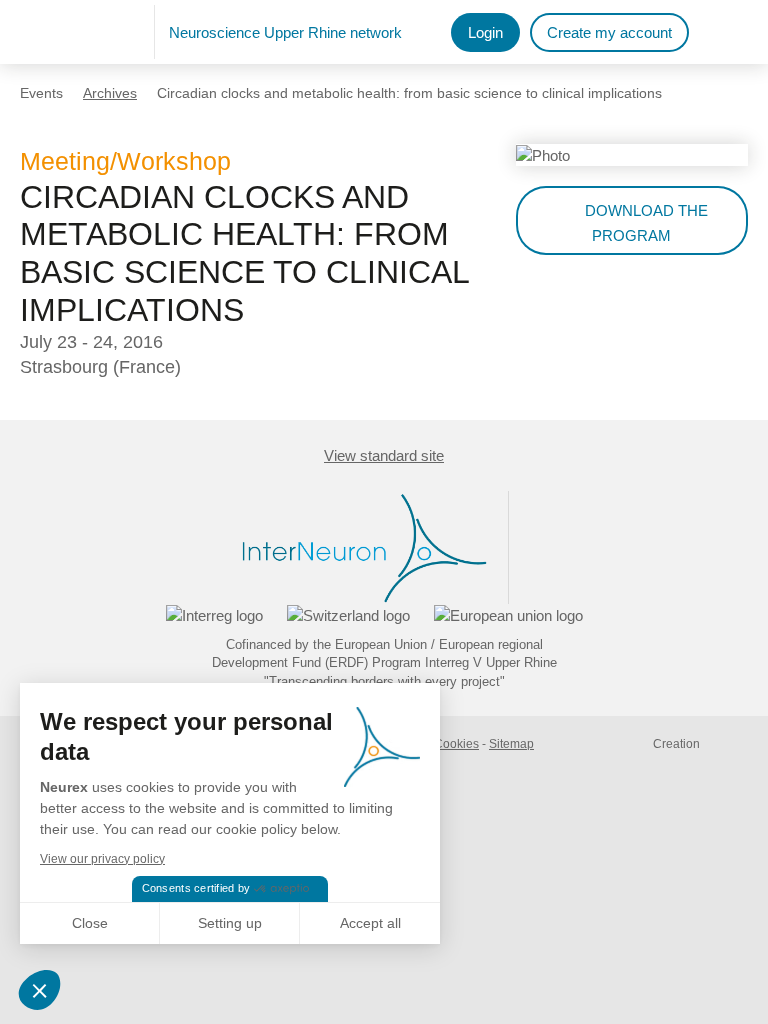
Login (485, 32)
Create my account (609, 32)
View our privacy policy (102, 859)
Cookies (456, 744)
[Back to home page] (87, 32)
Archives (110, 93)
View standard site (384, 455)
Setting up (230, 923)
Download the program (646, 223)
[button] (42, 990)
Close (90, 923)
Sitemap (511, 744)
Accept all (370, 923)
